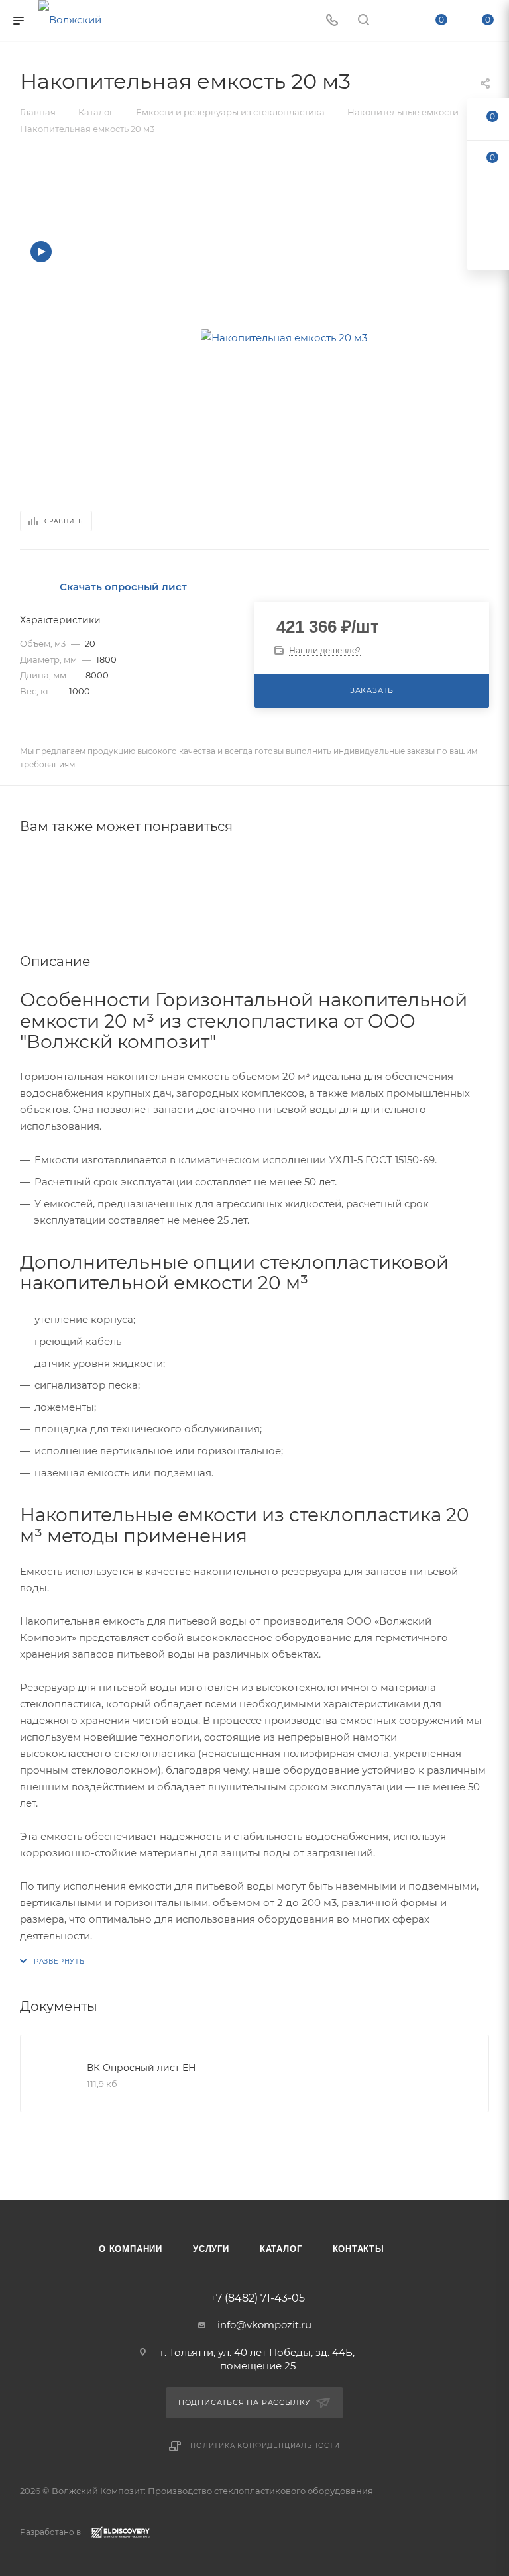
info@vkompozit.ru (264, 2325)
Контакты (359, 2249)
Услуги (211, 2249)
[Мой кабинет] (395, 21)
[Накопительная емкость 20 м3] (284, 337)
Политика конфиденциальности (265, 2446)
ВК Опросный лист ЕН (141, 2068)
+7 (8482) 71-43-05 (257, 2298)
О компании (131, 2249)
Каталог (281, 2249)
